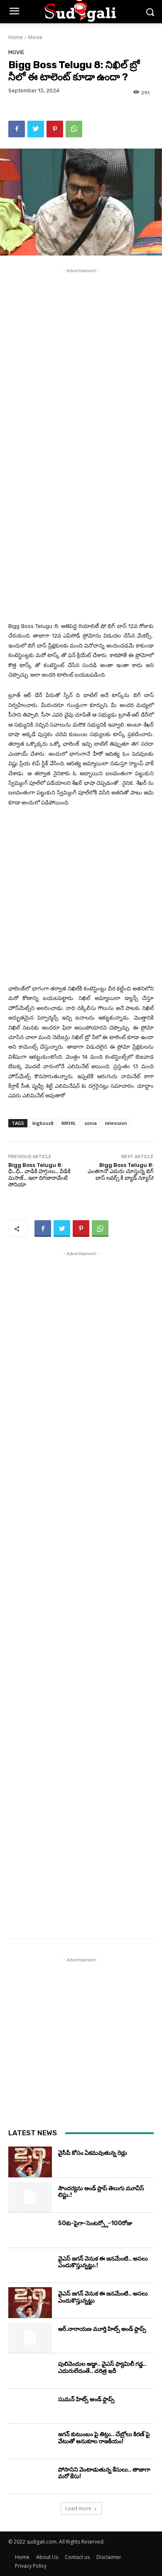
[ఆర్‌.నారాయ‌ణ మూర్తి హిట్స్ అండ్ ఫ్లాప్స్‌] (30, 2338)
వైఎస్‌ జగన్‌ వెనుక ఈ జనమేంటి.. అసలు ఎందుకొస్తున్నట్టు (103, 2297)
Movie (35, 37)
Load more (78, 2508)
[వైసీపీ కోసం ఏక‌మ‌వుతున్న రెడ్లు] (30, 2162)
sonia (91, 1123)
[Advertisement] (81, 356)
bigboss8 (43, 1123)
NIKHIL (69, 1123)
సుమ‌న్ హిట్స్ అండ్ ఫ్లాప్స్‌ (86, 2399)
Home (16, 37)
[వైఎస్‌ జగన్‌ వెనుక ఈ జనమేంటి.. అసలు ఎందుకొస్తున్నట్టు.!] (30, 2268)
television (116, 1123)
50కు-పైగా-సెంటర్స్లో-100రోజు (95, 2223)
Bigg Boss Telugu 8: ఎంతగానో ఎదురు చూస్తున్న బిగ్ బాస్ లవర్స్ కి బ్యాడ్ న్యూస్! (121, 1171)
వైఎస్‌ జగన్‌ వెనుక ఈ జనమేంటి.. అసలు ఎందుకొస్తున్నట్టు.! (103, 2262)
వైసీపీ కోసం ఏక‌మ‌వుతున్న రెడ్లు (93, 2153)
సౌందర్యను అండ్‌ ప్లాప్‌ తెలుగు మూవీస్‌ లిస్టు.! (101, 2192)
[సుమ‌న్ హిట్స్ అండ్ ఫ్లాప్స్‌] (30, 2408)
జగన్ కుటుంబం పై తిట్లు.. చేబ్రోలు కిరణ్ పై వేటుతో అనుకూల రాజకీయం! (104, 2438)
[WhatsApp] (74, 129)
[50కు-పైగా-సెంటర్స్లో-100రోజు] (30, 2232)
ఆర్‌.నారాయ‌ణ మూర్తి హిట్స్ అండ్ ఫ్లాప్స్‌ (102, 2329)
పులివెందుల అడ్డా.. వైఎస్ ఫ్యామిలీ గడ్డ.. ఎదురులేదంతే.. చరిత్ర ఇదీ (102, 2368)
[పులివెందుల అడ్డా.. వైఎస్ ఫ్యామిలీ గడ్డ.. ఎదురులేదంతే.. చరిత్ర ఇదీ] (30, 2373)
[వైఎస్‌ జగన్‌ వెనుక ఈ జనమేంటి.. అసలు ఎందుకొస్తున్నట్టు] (30, 2303)
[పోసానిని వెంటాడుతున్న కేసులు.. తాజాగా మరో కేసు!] (30, 2479)
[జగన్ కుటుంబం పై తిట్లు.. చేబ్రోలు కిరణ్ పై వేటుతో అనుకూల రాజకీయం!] (30, 2443)
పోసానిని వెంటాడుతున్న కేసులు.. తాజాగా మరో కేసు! (104, 2473)
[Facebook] (17, 129)
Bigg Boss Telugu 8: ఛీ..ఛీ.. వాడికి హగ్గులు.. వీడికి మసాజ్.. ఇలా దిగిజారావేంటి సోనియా (39, 1175)
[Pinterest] (55, 129)
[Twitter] (36, 129)
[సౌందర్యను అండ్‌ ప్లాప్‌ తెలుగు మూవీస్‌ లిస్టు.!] (30, 2197)
